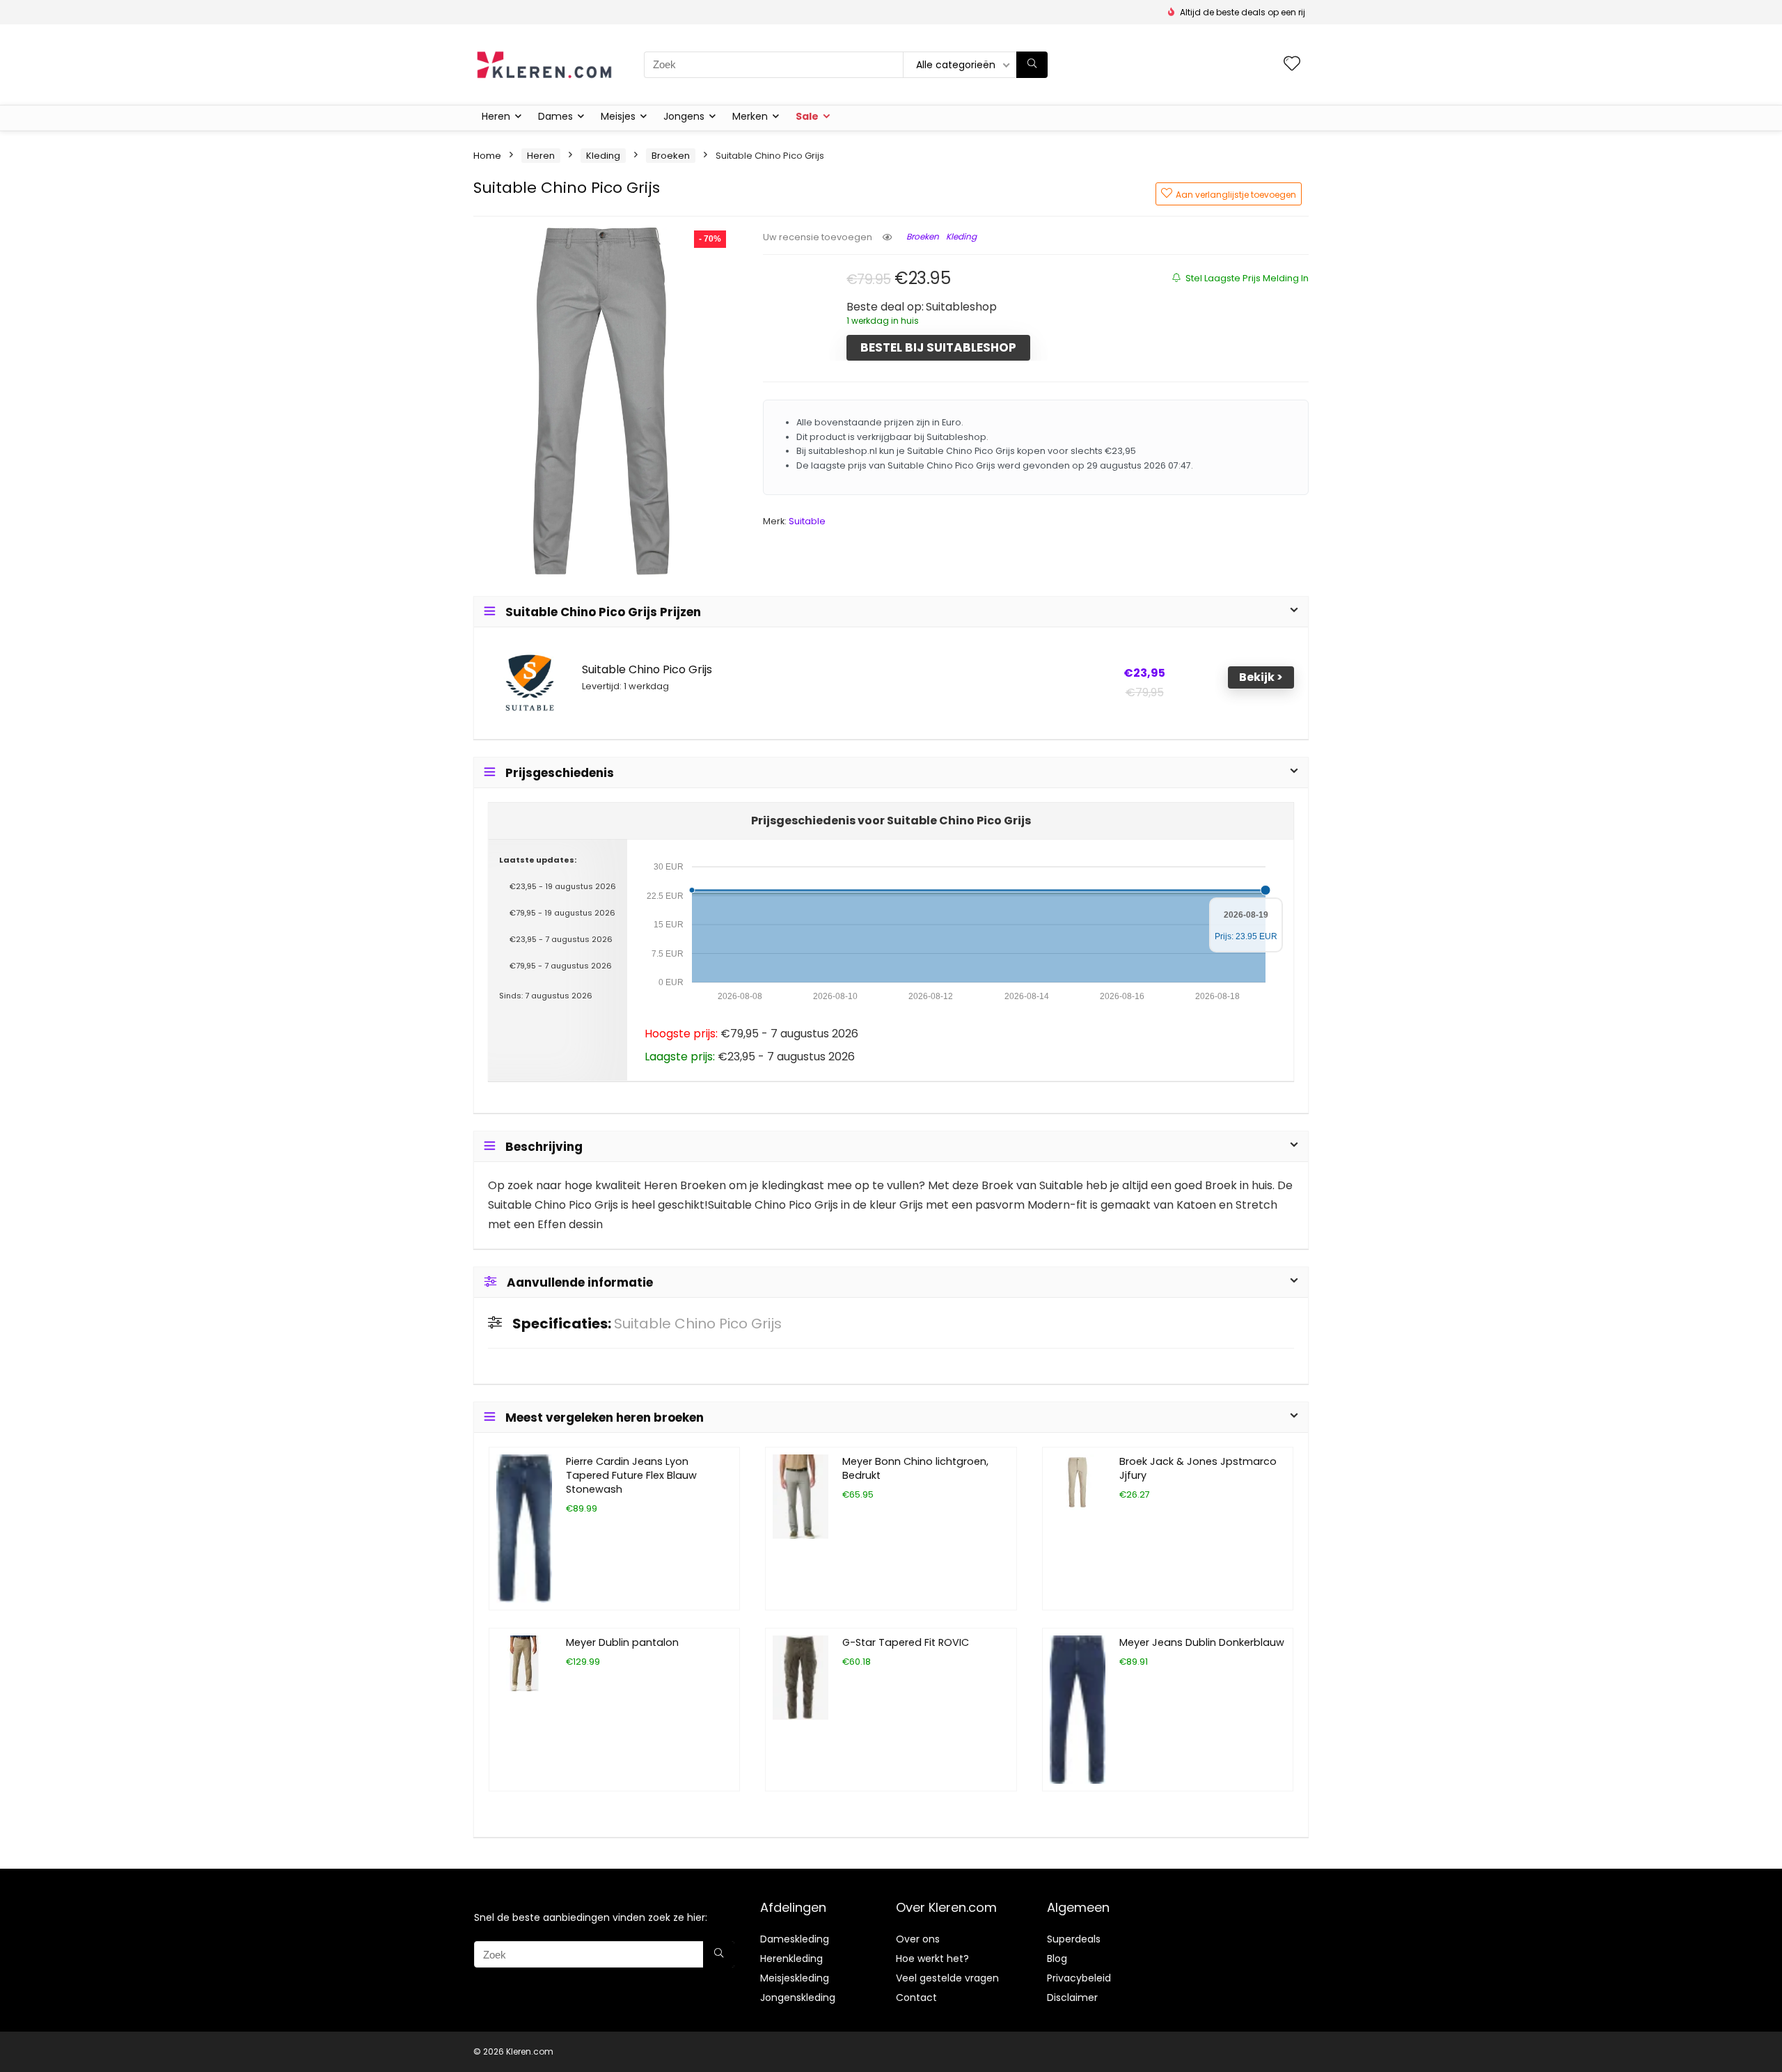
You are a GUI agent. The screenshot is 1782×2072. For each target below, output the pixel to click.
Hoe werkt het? (932, 1959)
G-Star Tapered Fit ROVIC (906, 1642)
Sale (807, 116)
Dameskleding (795, 1939)
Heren (496, 116)
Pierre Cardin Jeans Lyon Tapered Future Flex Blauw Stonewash (631, 1475)
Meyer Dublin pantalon (622, 1642)
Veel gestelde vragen (947, 1978)
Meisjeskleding (795, 1978)
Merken (750, 116)
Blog (1057, 1959)
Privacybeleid (1079, 1978)
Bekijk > (1261, 677)
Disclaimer (1072, 1998)
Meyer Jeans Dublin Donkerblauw (1202, 1642)
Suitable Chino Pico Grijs (647, 670)
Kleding (603, 156)
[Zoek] (1032, 65)
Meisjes (618, 116)
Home (487, 156)
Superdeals (1074, 1939)
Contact (916, 1998)
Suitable (807, 521)
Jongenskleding (798, 1998)
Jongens (684, 116)
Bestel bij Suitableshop (938, 347)
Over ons (918, 1939)
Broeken (671, 156)
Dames (555, 116)
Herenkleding (791, 1959)
